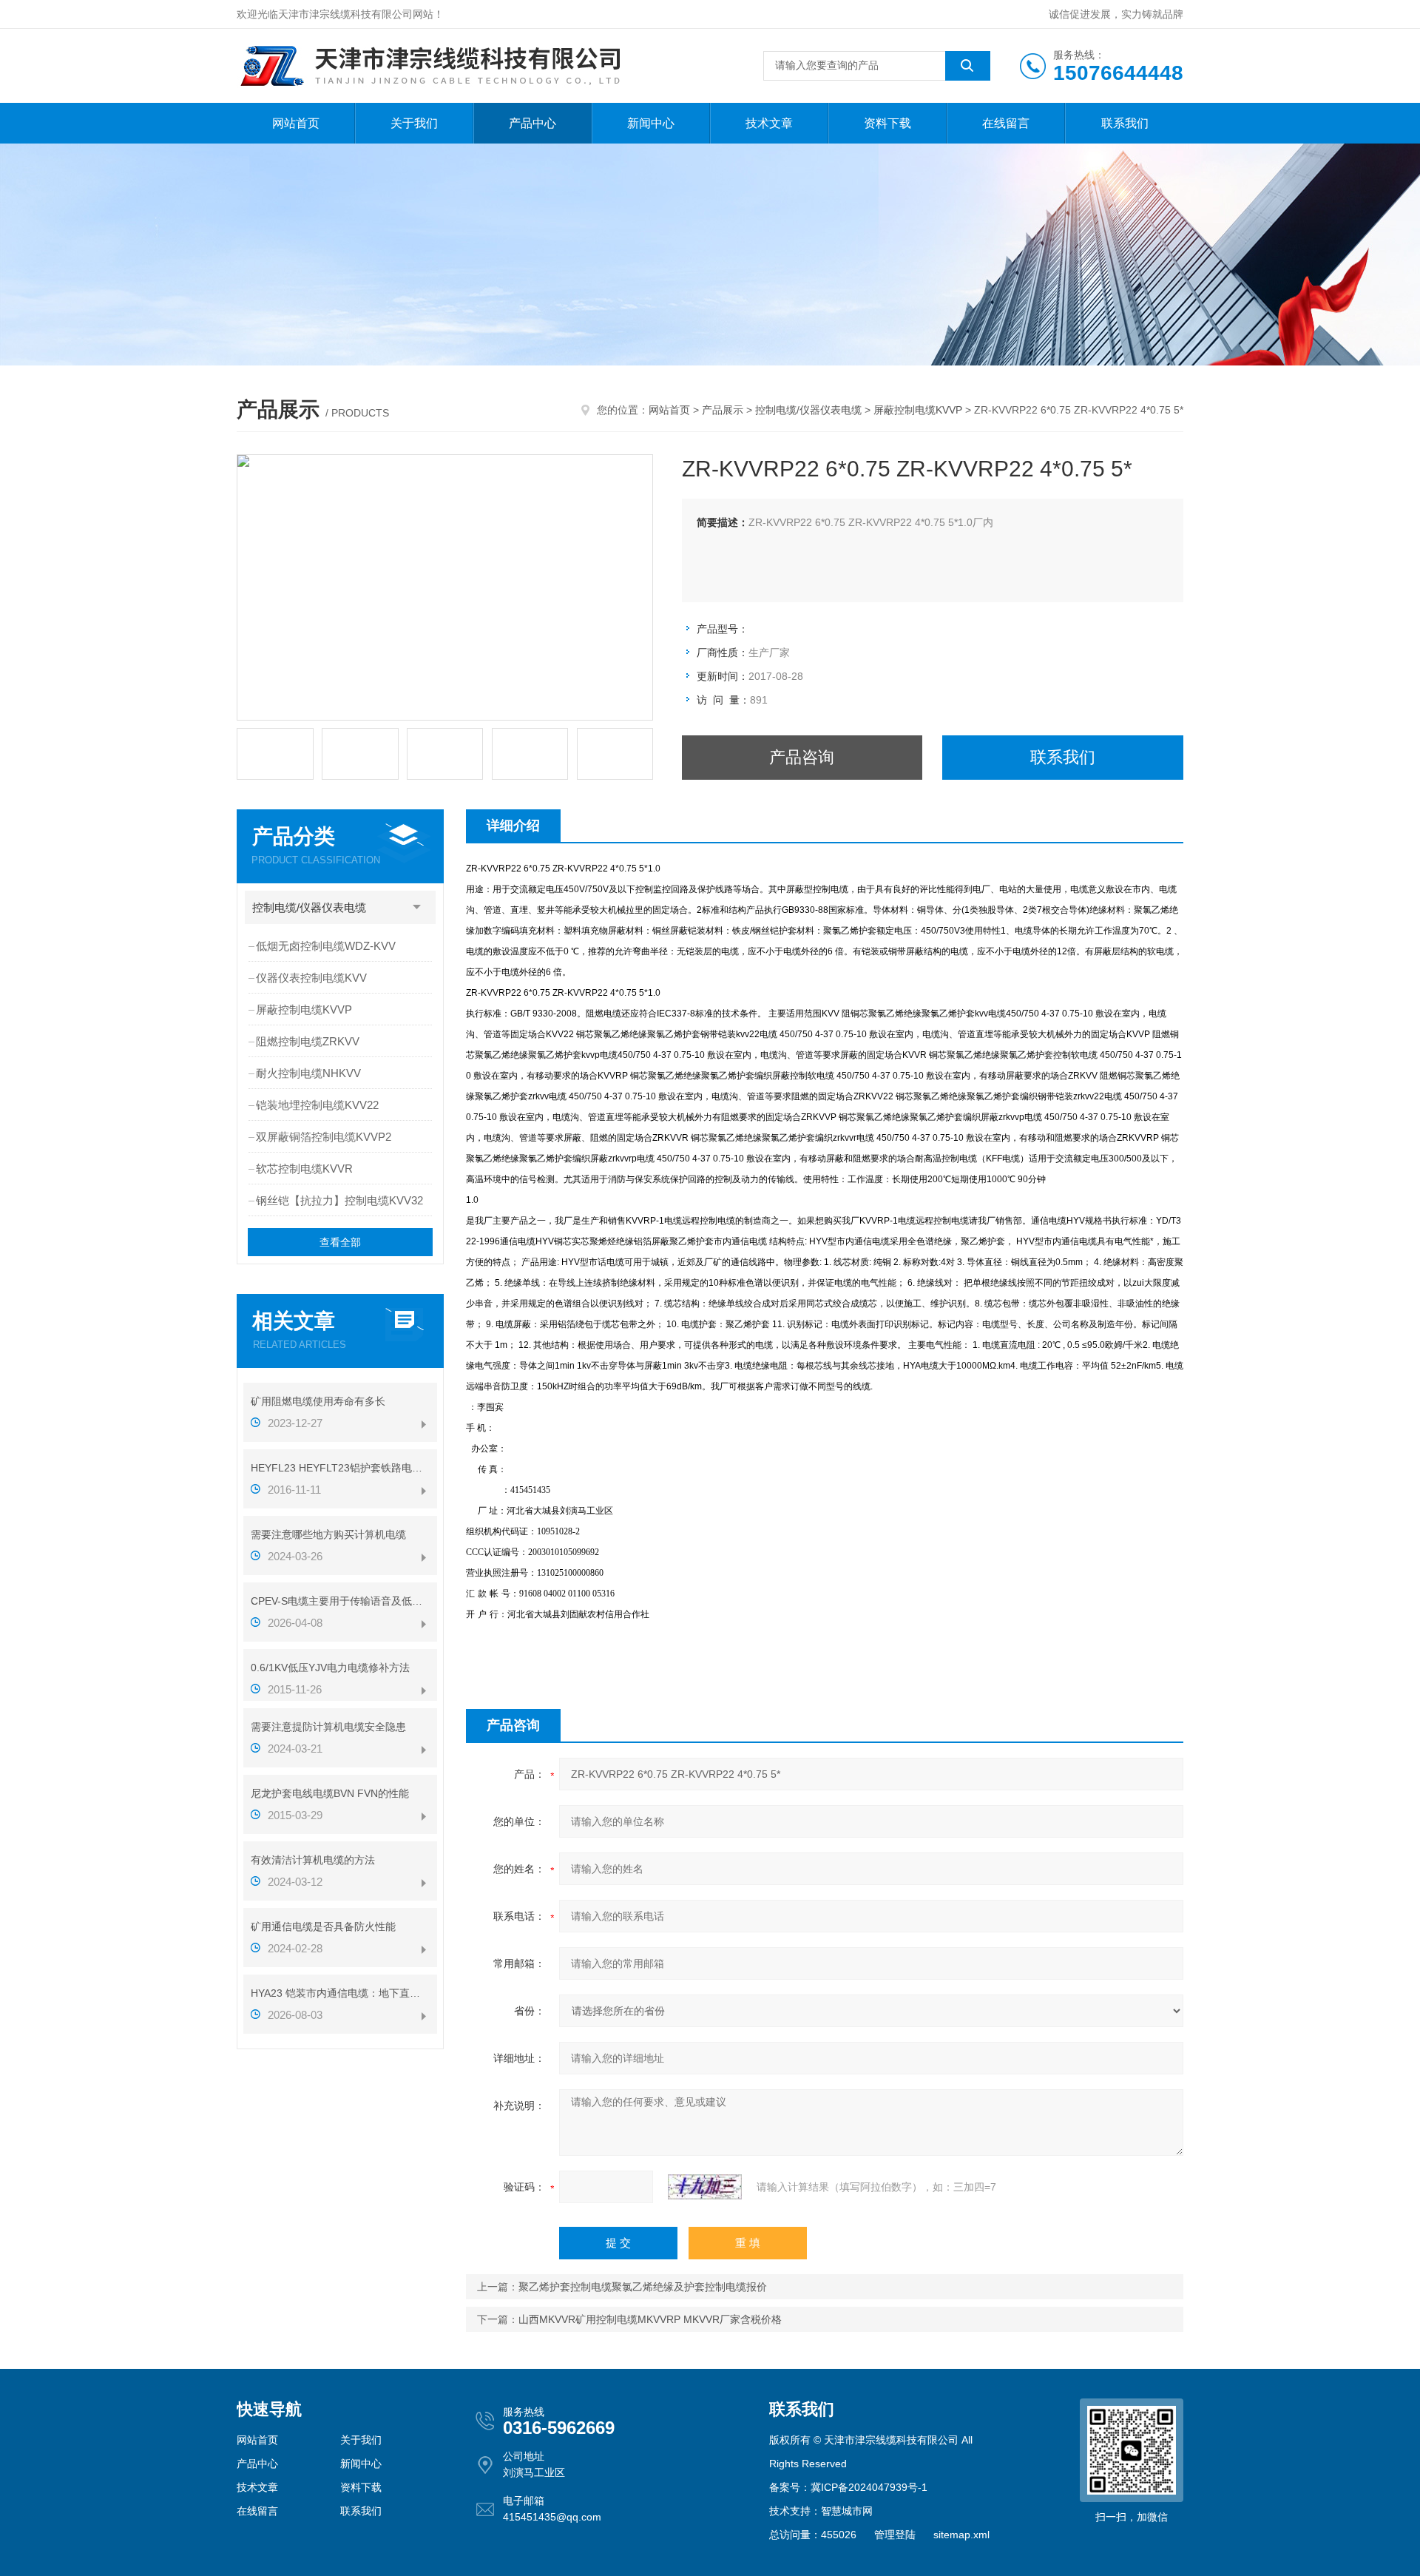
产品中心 (532, 123)
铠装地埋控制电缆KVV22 (317, 1105)
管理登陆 (895, 2535)
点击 (417, 907)
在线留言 (1006, 123)
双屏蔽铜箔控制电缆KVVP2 (324, 1137)
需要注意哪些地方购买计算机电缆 (328, 1534)
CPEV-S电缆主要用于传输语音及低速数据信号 (340, 1601)
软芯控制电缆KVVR (304, 1169)
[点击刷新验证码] (705, 2187)
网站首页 (296, 123)
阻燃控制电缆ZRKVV (308, 1041)
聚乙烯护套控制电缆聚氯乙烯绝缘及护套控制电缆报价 (643, 2287)
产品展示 (723, 410)
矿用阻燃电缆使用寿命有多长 (318, 1401)
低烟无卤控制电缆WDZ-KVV (326, 946)
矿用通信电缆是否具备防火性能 (323, 1926)
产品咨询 (802, 757)
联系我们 (1125, 123)
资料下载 (887, 123)
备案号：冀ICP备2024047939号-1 (848, 2487)
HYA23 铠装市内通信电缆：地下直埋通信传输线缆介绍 (340, 1993)
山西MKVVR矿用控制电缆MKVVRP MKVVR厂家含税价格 (650, 2319)
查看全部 (340, 1242)
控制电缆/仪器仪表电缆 (808, 410)
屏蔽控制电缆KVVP (918, 410)
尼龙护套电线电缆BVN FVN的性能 (330, 1793)
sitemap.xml (961, 2535)
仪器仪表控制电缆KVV (311, 978)
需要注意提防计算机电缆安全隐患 (328, 1727)
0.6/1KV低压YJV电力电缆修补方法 (330, 1668)
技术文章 (769, 123)
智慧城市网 (847, 2511)
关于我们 (414, 123)
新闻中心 (651, 123)
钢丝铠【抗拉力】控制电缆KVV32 (339, 1200)
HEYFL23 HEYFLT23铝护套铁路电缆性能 (340, 1468)
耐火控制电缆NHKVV (308, 1073)
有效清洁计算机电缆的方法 (313, 1860)
